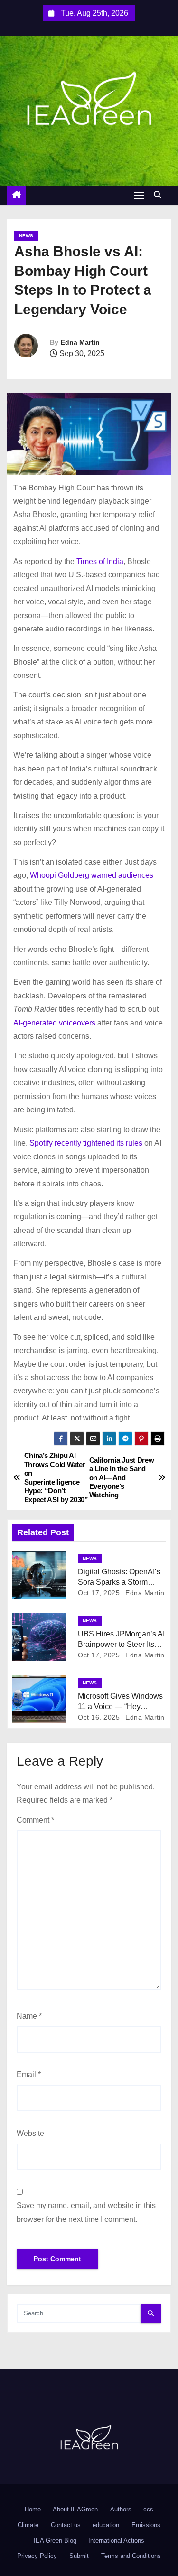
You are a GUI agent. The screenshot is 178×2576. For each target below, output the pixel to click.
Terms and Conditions (131, 2556)
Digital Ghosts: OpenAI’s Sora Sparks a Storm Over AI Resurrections (119, 1582)
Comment (35, 1820)
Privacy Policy (37, 2556)
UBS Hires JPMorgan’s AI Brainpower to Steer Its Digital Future (121, 1644)
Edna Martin (80, 342)
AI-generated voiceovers (54, 1023)
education (106, 2525)
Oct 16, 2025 (99, 1717)
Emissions (146, 2525)
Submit (79, 2556)
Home (33, 2509)
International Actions (116, 2541)
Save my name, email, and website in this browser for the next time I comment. (86, 2212)
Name (29, 2016)
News (26, 236)
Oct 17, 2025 (99, 1593)
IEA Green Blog (55, 2541)
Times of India (100, 561)
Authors (121, 2509)
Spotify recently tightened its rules (86, 1143)
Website (30, 2133)
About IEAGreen (75, 2509)
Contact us (66, 2525)
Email (29, 2074)
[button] (160, 195)
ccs (148, 2509)
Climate (28, 2525)
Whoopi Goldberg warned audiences (92, 875)
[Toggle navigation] (139, 195)
